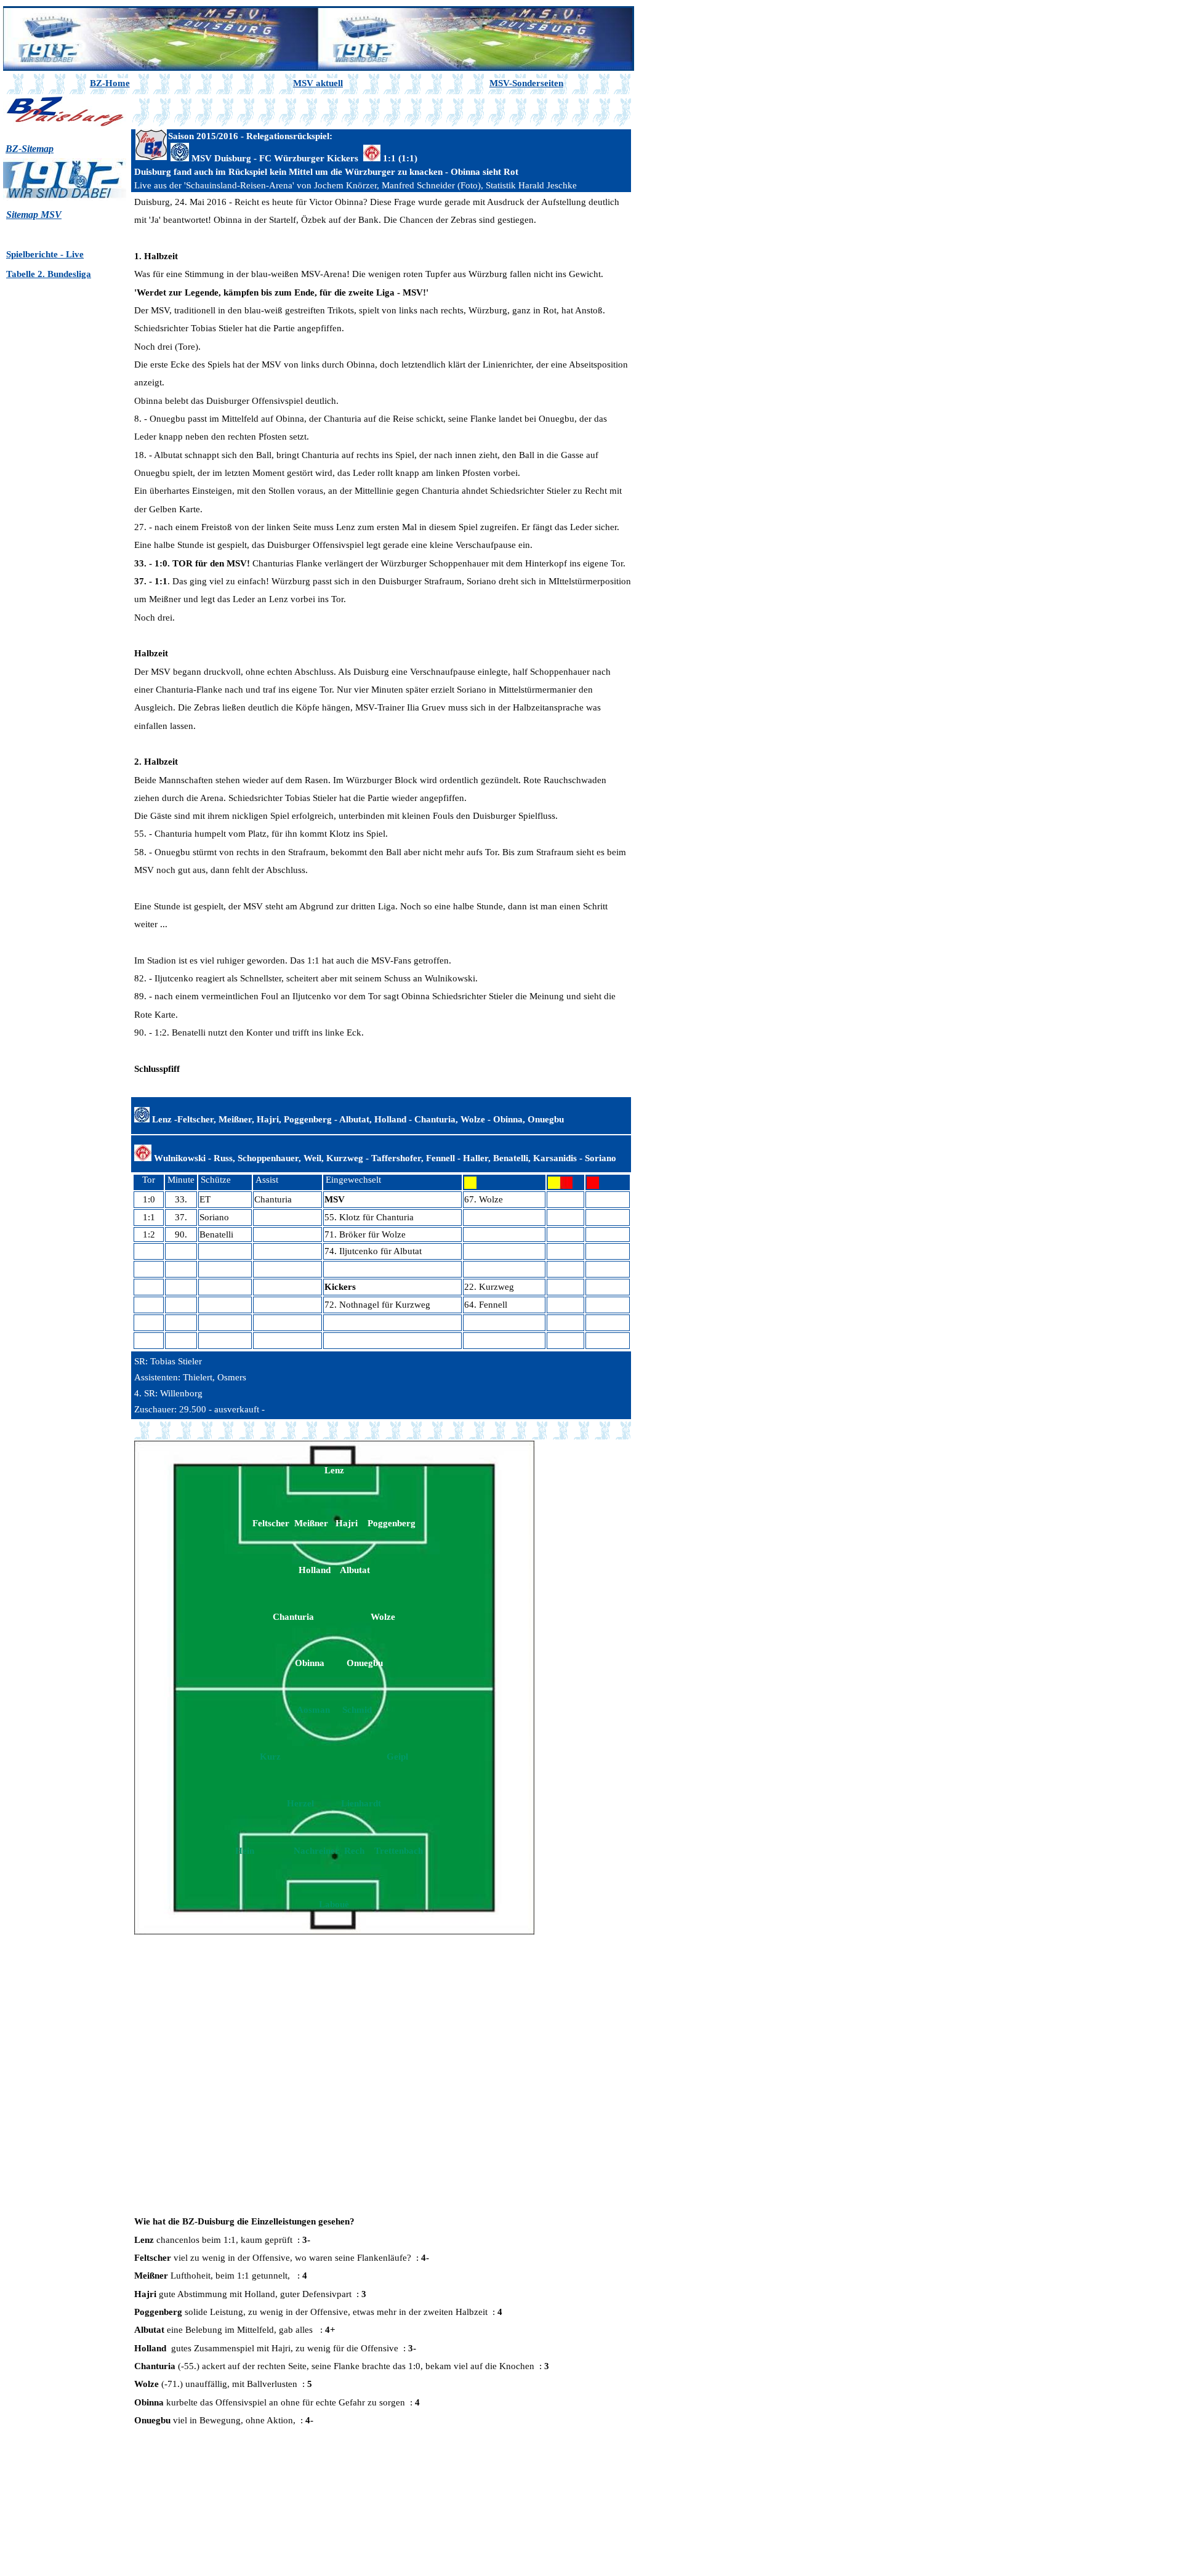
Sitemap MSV (34, 215)
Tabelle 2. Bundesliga (49, 274)
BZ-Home (110, 83)
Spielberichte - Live (45, 254)
